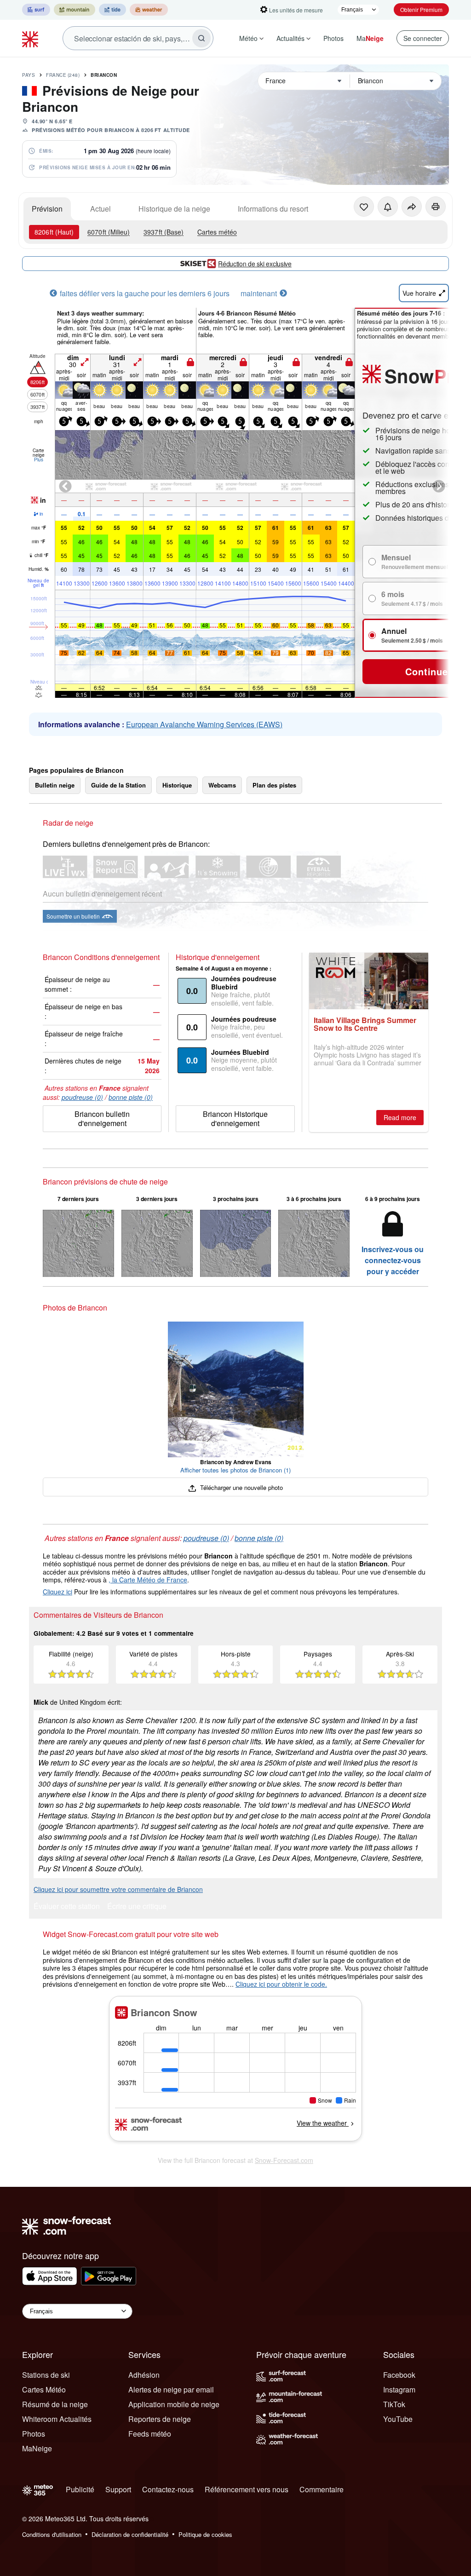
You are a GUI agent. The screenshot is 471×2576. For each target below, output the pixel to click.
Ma (370, 38)
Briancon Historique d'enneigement (235, 1118)
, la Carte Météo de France (148, 1580)
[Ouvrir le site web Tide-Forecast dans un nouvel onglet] (112, 10)
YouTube (398, 2419)
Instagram (399, 2389)
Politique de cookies (205, 2534)
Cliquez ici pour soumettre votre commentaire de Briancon (118, 1889)
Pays (29, 75)
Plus (39, 460)
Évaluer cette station (67, 1907)
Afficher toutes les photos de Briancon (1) (235, 1470)
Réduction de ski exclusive (255, 264)
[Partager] (412, 207)
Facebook (399, 2375)
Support (118, 2489)
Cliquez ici (57, 1592)
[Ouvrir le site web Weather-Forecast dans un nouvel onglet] (149, 10)
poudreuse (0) (82, 1097)
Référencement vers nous (247, 2489)
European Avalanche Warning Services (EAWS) (204, 724)
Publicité (80, 2489)
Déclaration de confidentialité (130, 2534)
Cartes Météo (44, 2389)
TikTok (394, 2404)
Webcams (222, 785)
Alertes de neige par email (171, 2389)
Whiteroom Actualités (57, 2419)
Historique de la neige (174, 209)
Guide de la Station (118, 785)
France (63, 75)
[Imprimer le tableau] (436, 207)
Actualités (290, 38)
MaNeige (37, 2448)
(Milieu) (109, 232)
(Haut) (54, 232)
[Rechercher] (201, 38)
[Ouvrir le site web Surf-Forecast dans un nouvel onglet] (36, 10)
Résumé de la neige (55, 2404)
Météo (248, 38)
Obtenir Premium (421, 9)
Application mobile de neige (174, 2404)
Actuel (101, 209)
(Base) (164, 232)
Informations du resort (273, 209)
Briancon (104, 75)
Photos (333, 38)
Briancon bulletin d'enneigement (102, 1118)
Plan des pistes (274, 785)
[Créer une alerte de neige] (388, 207)
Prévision (47, 209)
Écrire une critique (137, 1907)
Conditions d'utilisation (52, 2534)
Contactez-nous (168, 2489)
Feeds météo (150, 2434)
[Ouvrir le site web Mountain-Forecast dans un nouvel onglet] (75, 10)
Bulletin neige (55, 785)
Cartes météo (217, 232)
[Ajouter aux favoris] (364, 207)
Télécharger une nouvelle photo (240, 1487)
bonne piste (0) (131, 1097)
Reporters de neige (160, 2419)
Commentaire (322, 2489)
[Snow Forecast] (31, 38)
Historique (177, 785)
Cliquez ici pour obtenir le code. (281, 1984)
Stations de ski (46, 2375)
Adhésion (144, 2375)
